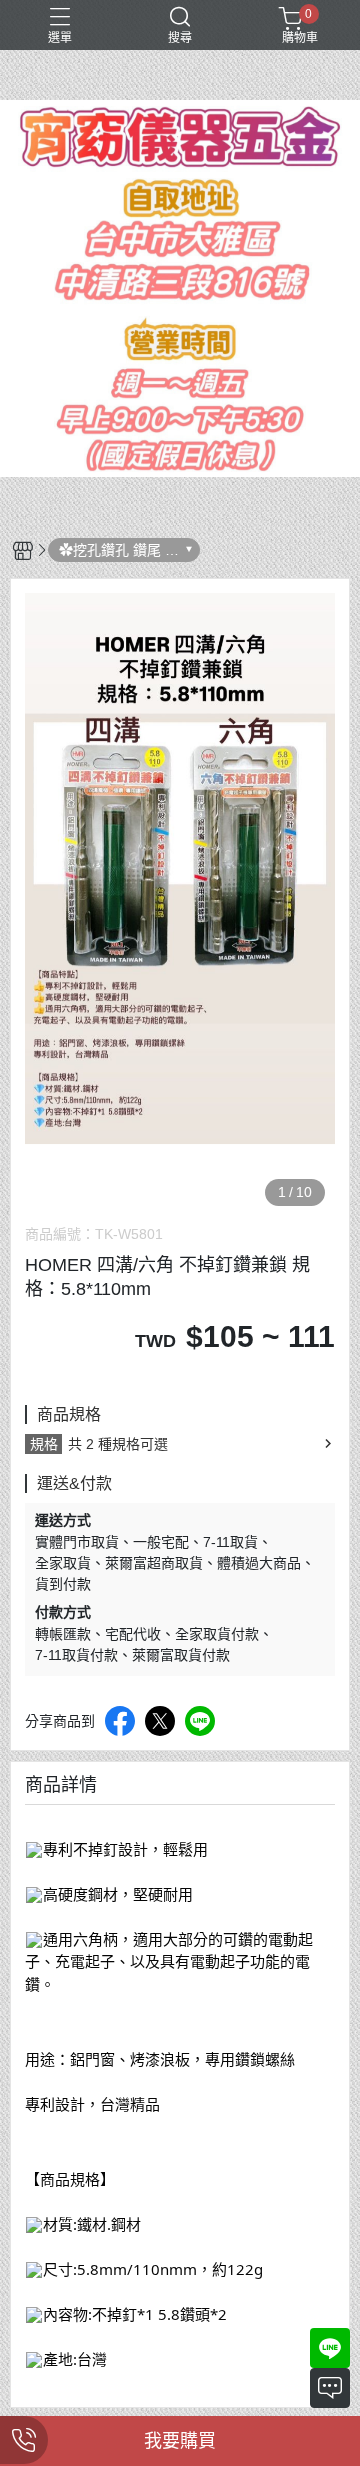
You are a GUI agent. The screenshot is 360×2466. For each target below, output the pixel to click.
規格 (44, 1444)
